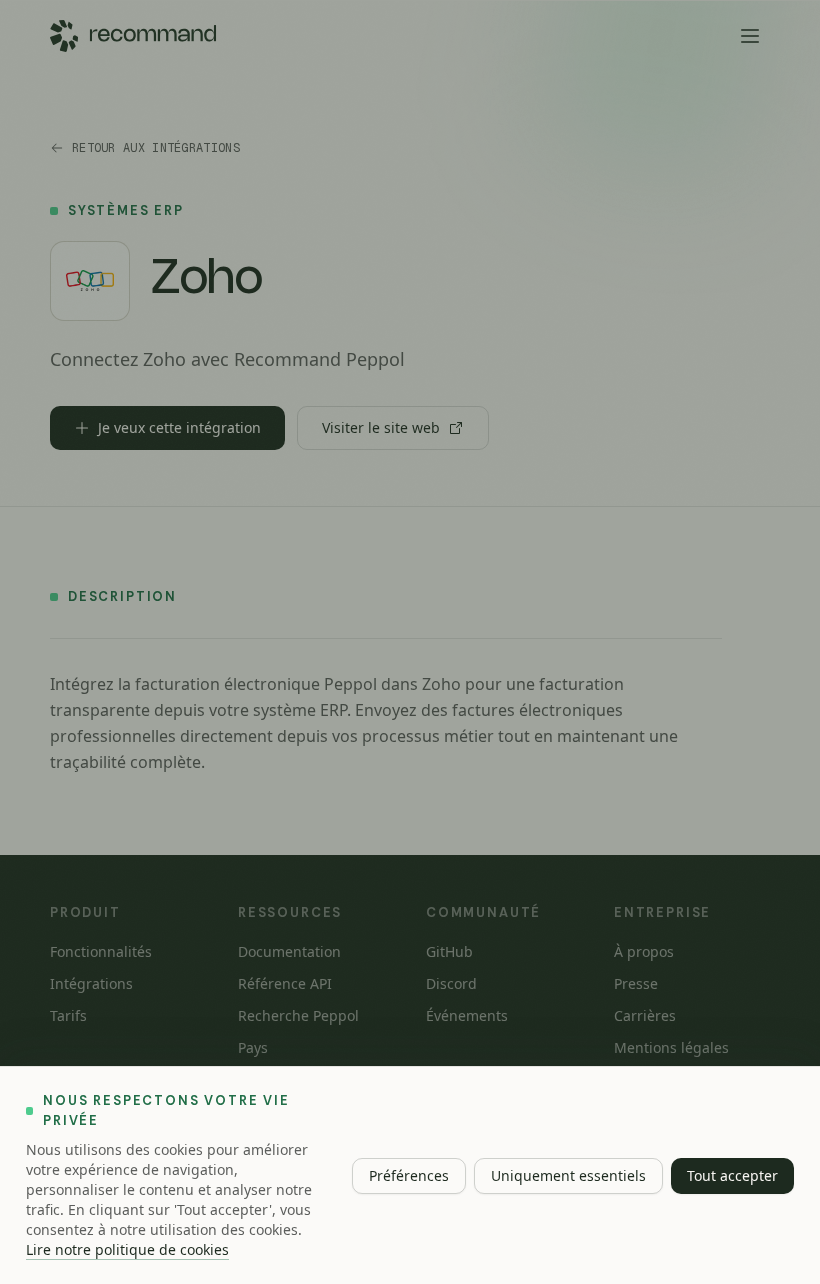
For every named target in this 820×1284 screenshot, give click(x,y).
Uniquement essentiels (568, 1175)
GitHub (449, 951)
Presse (636, 983)
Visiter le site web (381, 427)
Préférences (409, 1175)
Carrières (645, 1015)
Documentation (289, 951)
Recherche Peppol (298, 1015)
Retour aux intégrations (156, 148)
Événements (467, 1015)
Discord (451, 983)
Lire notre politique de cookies (127, 1249)
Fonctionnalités (101, 951)
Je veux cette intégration (179, 427)
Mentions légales (671, 1047)
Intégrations (91, 983)
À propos (644, 951)
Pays (253, 1047)
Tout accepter (732, 1175)
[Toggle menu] (750, 36)
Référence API (285, 983)
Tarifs (68, 1015)
